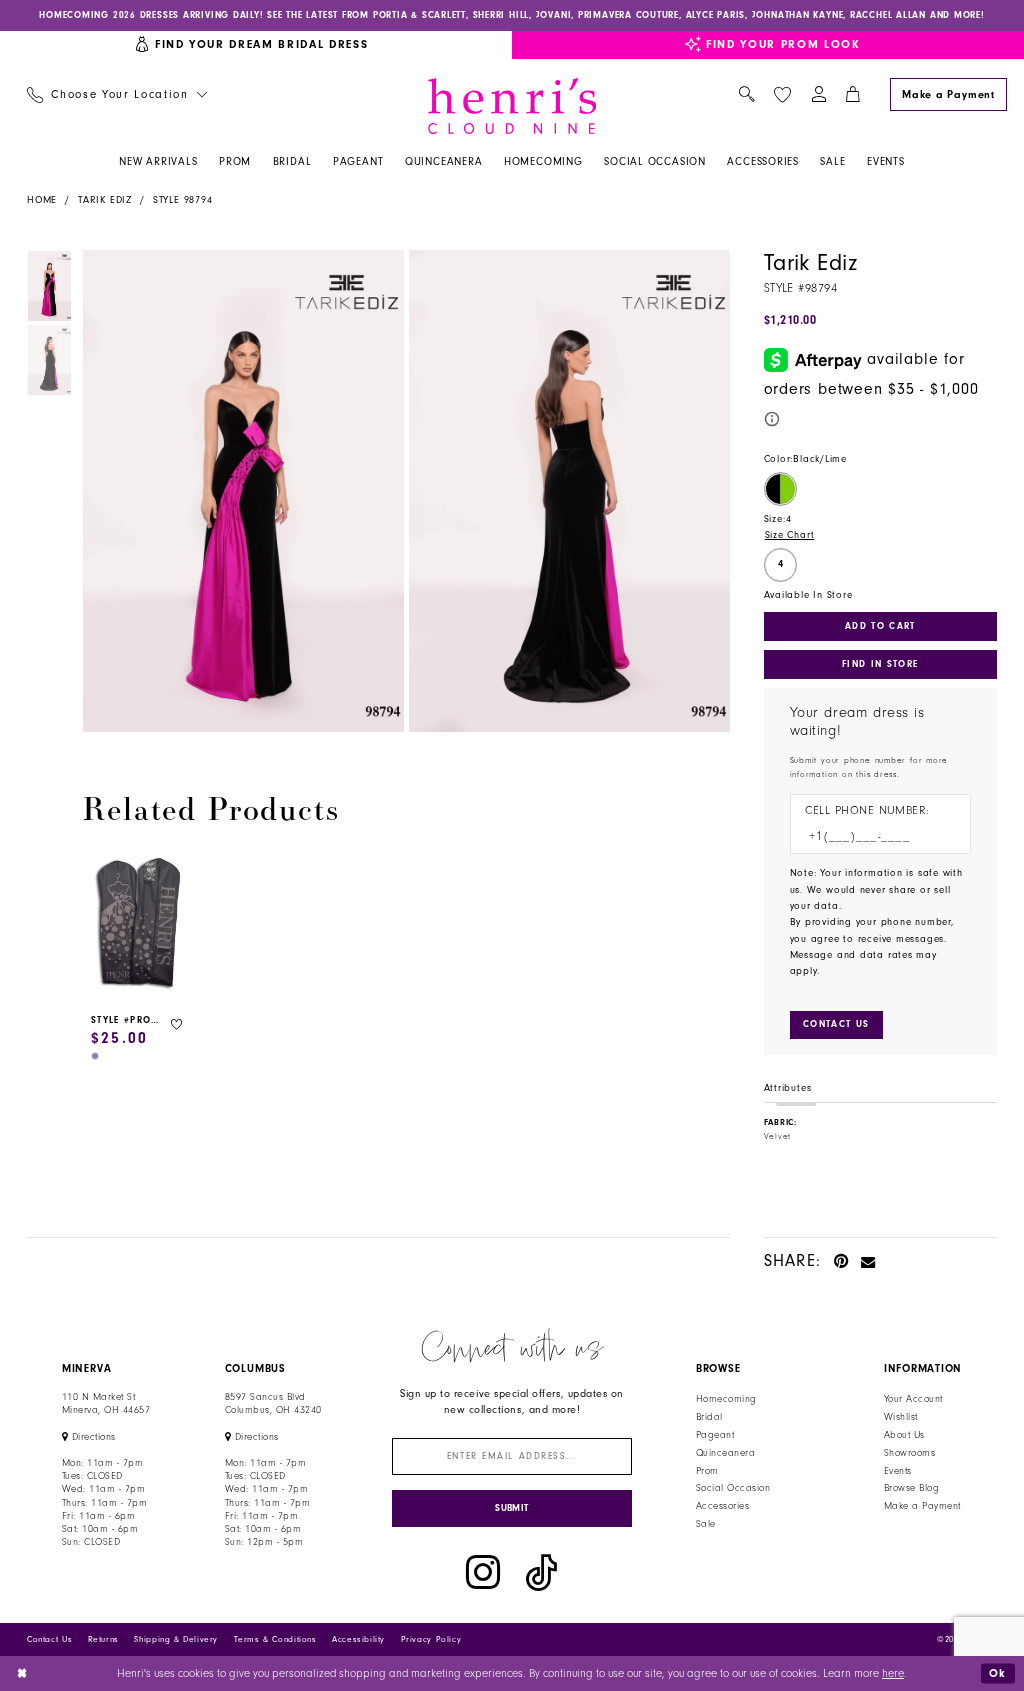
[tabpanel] (240, 491)
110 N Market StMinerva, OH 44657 (106, 1403)
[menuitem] (116, 95)
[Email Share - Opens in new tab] (868, 1260)
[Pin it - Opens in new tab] (841, 1260)
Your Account (913, 1399)
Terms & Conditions (275, 1639)
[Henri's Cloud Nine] (512, 105)
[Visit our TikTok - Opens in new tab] (541, 1573)
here (893, 1673)
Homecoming (726, 1399)
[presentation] (138, 924)
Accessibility (358, 1639)
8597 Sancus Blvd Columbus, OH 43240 (273, 1403)
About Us (904, 1435)
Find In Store (880, 664)
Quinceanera (725, 1453)
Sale (706, 1524)
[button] (818, 95)
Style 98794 (183, 200)
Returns (103, 1639)
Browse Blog (911, 1488)
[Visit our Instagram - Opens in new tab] (483, 1573)
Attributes (788, 1088)
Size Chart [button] (790, 535)
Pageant (715, 1435)
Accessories (722, 1506)
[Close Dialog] (22, 1673)
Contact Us (49, 1639)
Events (898, 1471)
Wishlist (901, 1417)
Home (42, 200)
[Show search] (746, 95)
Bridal (709, 1417)
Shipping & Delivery (176, 1639)
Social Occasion (733, 1488)
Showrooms (909, 1453)
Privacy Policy (431, 1639)
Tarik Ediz (105, 200)
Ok (998, 1672)
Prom (707, 1471)
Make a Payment (922, 1506)
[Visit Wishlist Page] (782, 94)
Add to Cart (880, 626)
